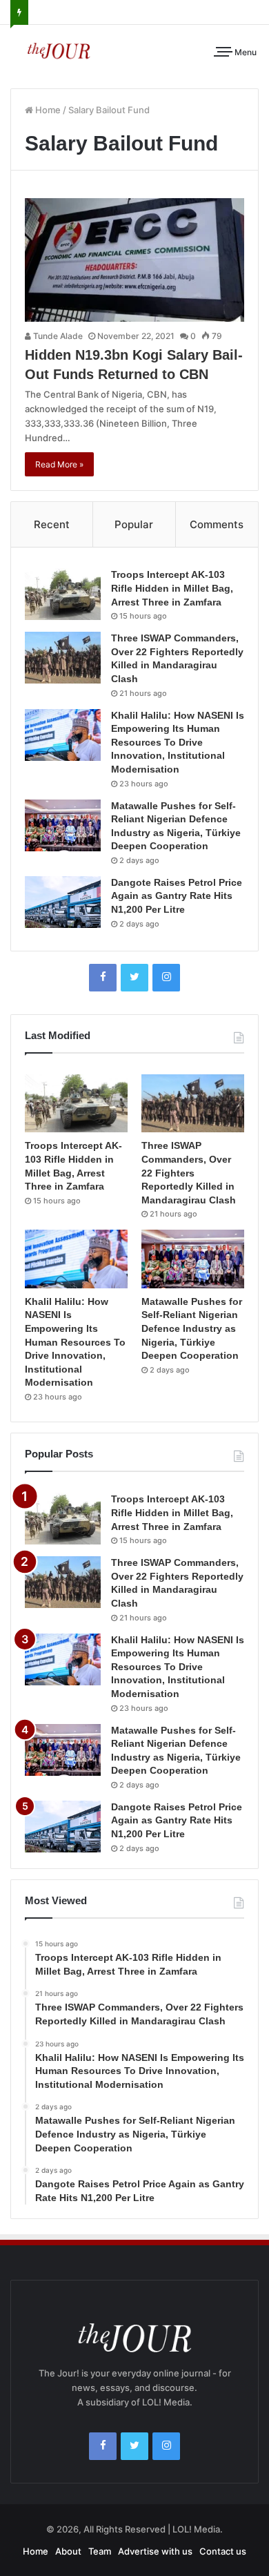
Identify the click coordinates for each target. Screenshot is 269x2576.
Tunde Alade (57, 336)
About (68, 2551)
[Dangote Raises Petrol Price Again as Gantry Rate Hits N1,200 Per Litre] (63, 902)
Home (47, 110)
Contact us (223, 2551)
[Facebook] (103, 978)
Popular (134, 524)
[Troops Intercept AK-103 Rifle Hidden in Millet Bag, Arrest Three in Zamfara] (63, 594)
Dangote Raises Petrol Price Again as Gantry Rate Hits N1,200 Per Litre (177, 896)
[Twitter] (134, 978)
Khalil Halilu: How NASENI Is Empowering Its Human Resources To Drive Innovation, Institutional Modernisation (178, 742)
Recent (52, 524)
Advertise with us (155, 2551)
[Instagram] (166, 978)
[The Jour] (59, 50)
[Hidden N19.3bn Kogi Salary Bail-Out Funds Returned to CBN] (134, 260)
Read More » (59, 464)
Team (100, 2551)
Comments (217, 524)
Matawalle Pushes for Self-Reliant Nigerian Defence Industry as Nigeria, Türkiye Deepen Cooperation (192, 1328)
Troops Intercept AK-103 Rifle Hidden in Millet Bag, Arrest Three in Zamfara (172, 588)
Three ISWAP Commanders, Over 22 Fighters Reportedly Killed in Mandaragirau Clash (189, 1172)
